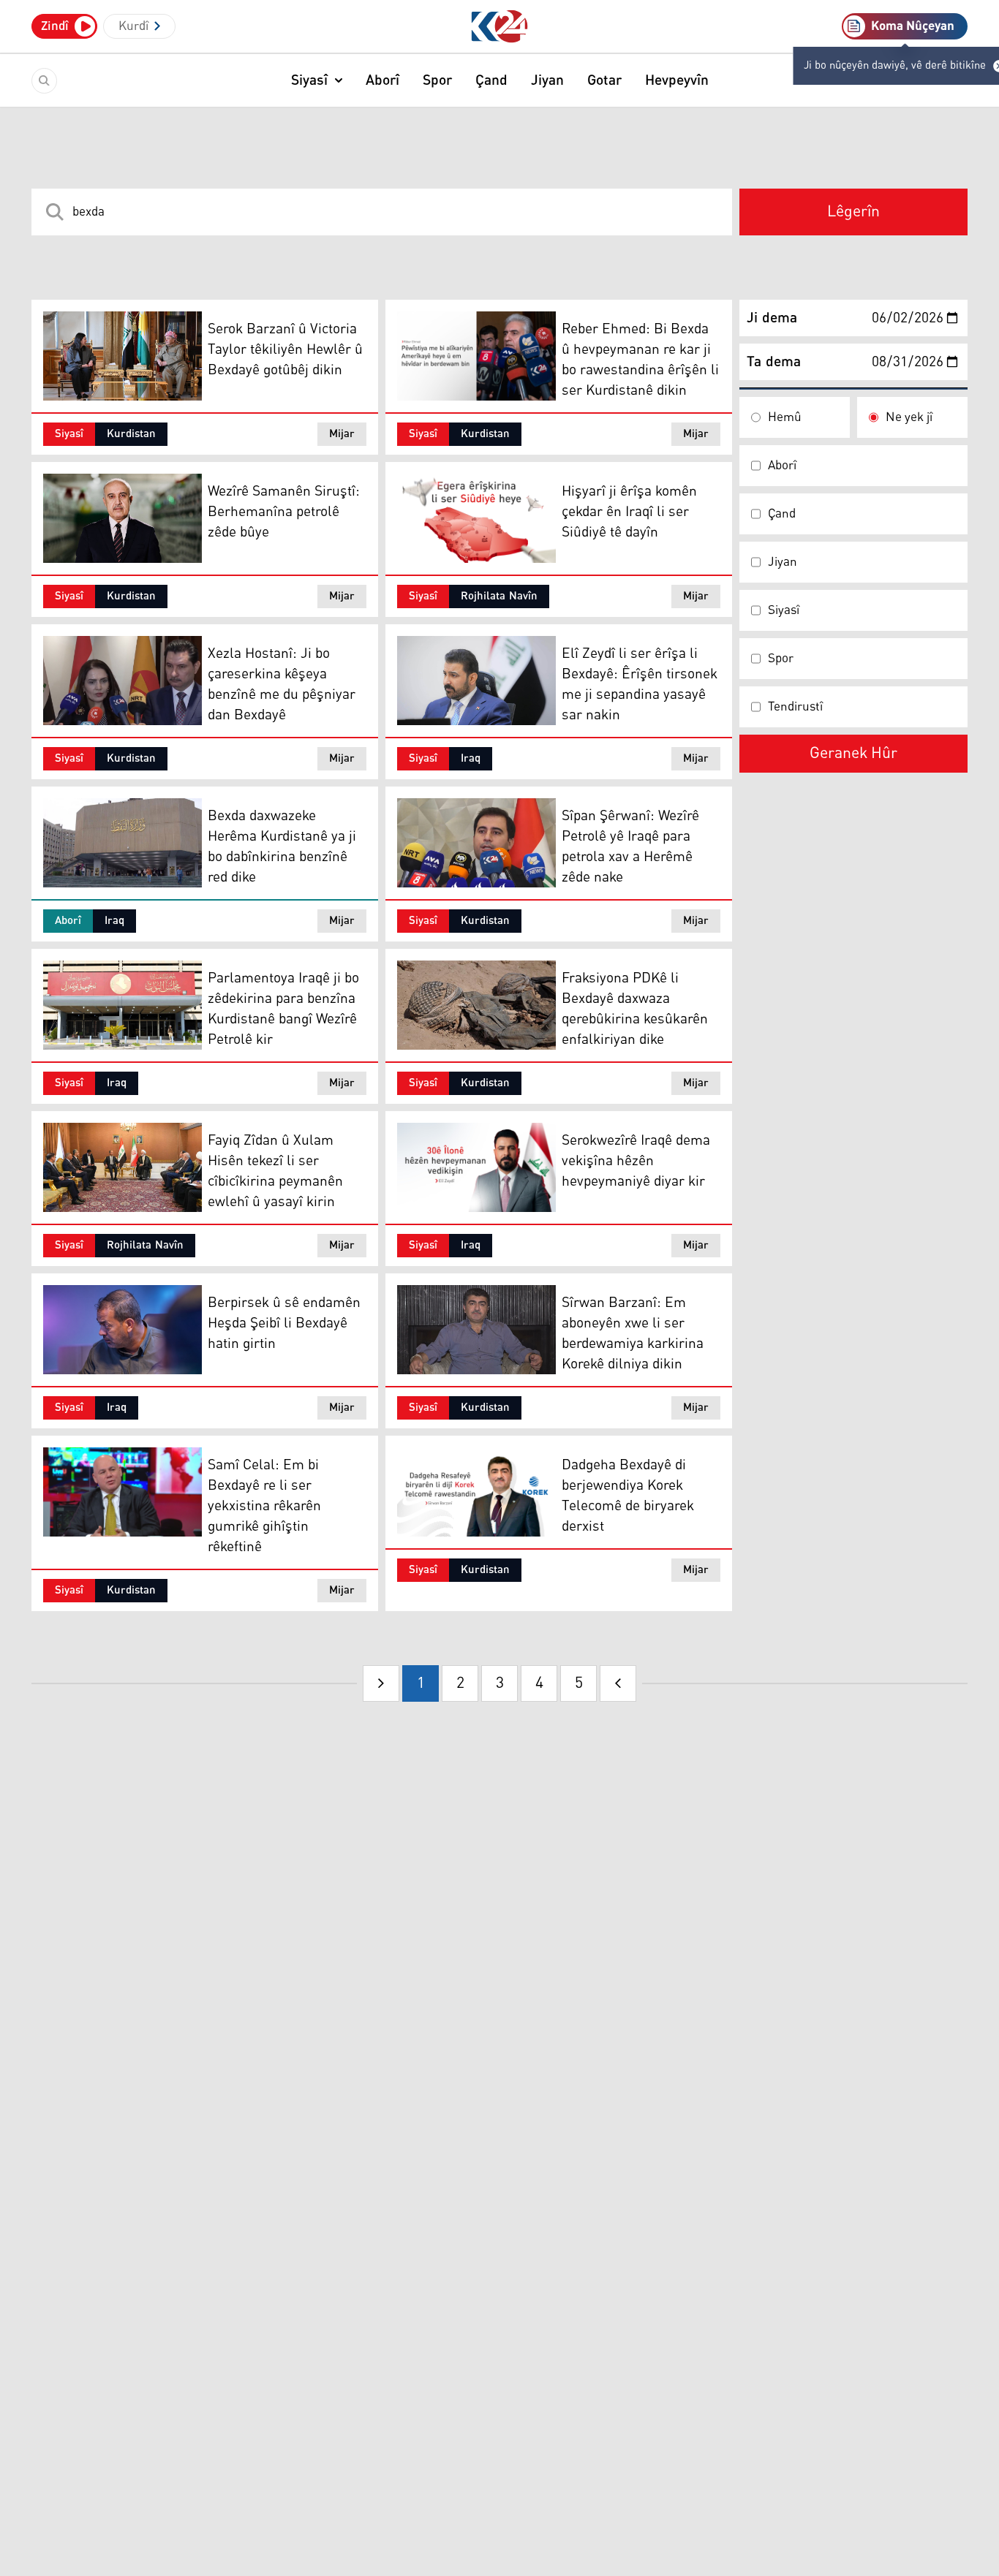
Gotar (604, 80)
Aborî (382, 80)
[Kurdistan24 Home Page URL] (500, 27)
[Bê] (618, 1683)
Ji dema (772, 318)
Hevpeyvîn (677, 80)
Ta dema (774, 362)
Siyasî (309, 80)
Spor (437, 80)
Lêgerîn (853, 212)
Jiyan (547, 80)
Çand (491, 80)
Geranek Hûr (853, 754)
